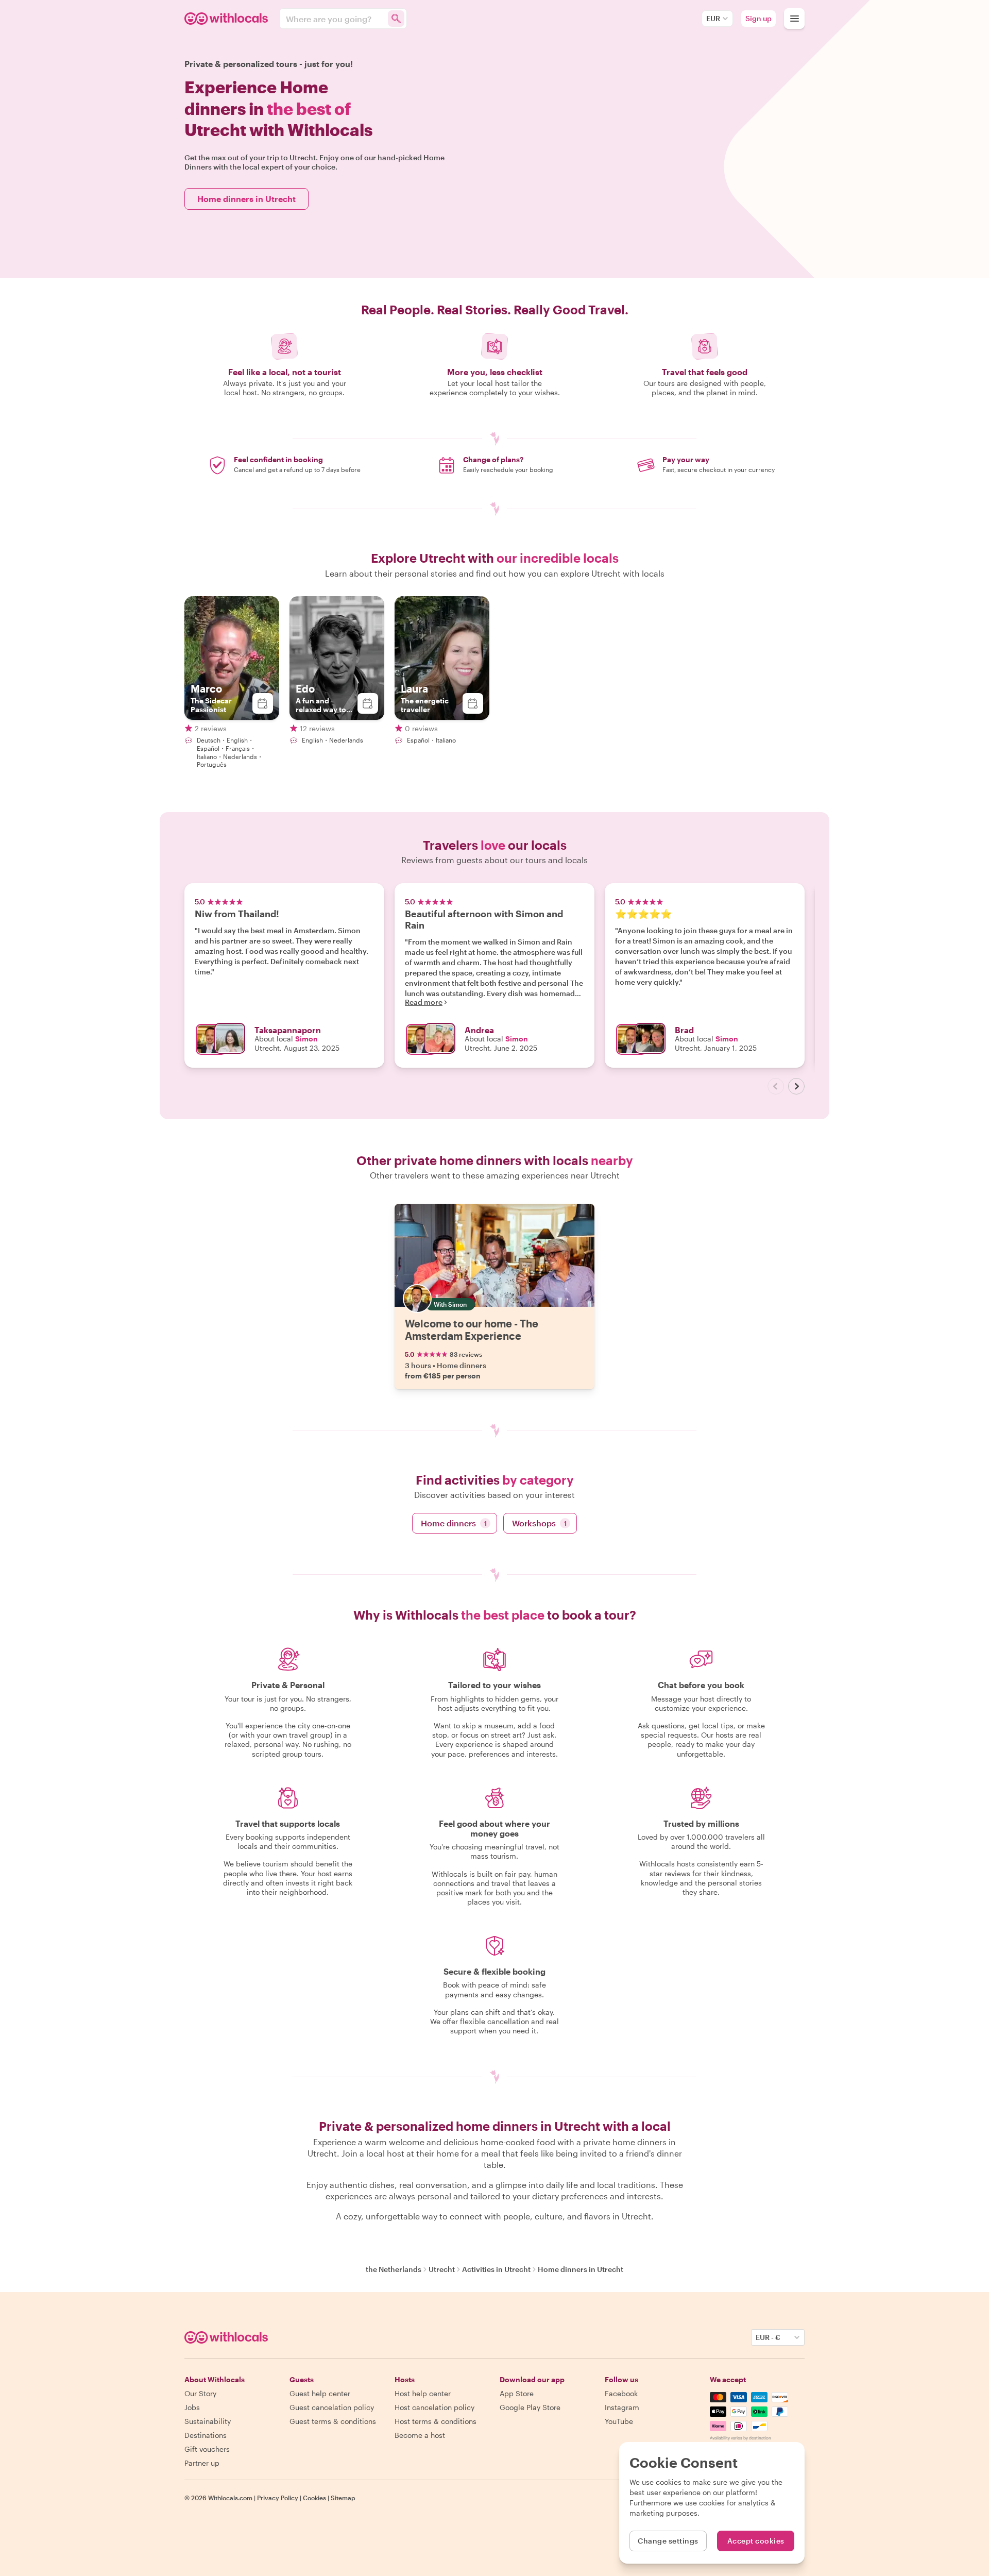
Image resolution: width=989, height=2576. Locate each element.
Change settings (668, 2541)
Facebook (621, 2393)
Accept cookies (756, 2541)
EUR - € (768, 2337)
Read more (424, 1002)
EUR (713, 18)
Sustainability (208, 2421)
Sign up (758, 18)
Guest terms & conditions (333, 2421)
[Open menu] (794, 19)
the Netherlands (394, 2269)
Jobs (192, 2407)
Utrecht (442, 2269)
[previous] (776, 1086)
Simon (306, 1039)
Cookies (314, 2498)
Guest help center (320, 2393)
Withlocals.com (230, 2498)
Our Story (200, 2393)
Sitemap (343, 2498)
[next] (796, 1086)
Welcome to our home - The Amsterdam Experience (472, 1329)
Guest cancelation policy (332, 2407)
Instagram (622, 2407)
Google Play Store (530, 2407)
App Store (517, 2393)
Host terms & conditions (436, 2421)
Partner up (202, 2463)
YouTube (619, 2421)
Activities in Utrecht (496, 2269)
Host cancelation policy (434, 2407)
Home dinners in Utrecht (246, 199)
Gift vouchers (207, 2449)
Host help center (423, 2393)
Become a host (420, 2435)
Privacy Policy (278, 2498)
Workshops (539, 1523)
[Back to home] (228, 19)
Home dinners (454, 1523)
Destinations (206, 2435)
